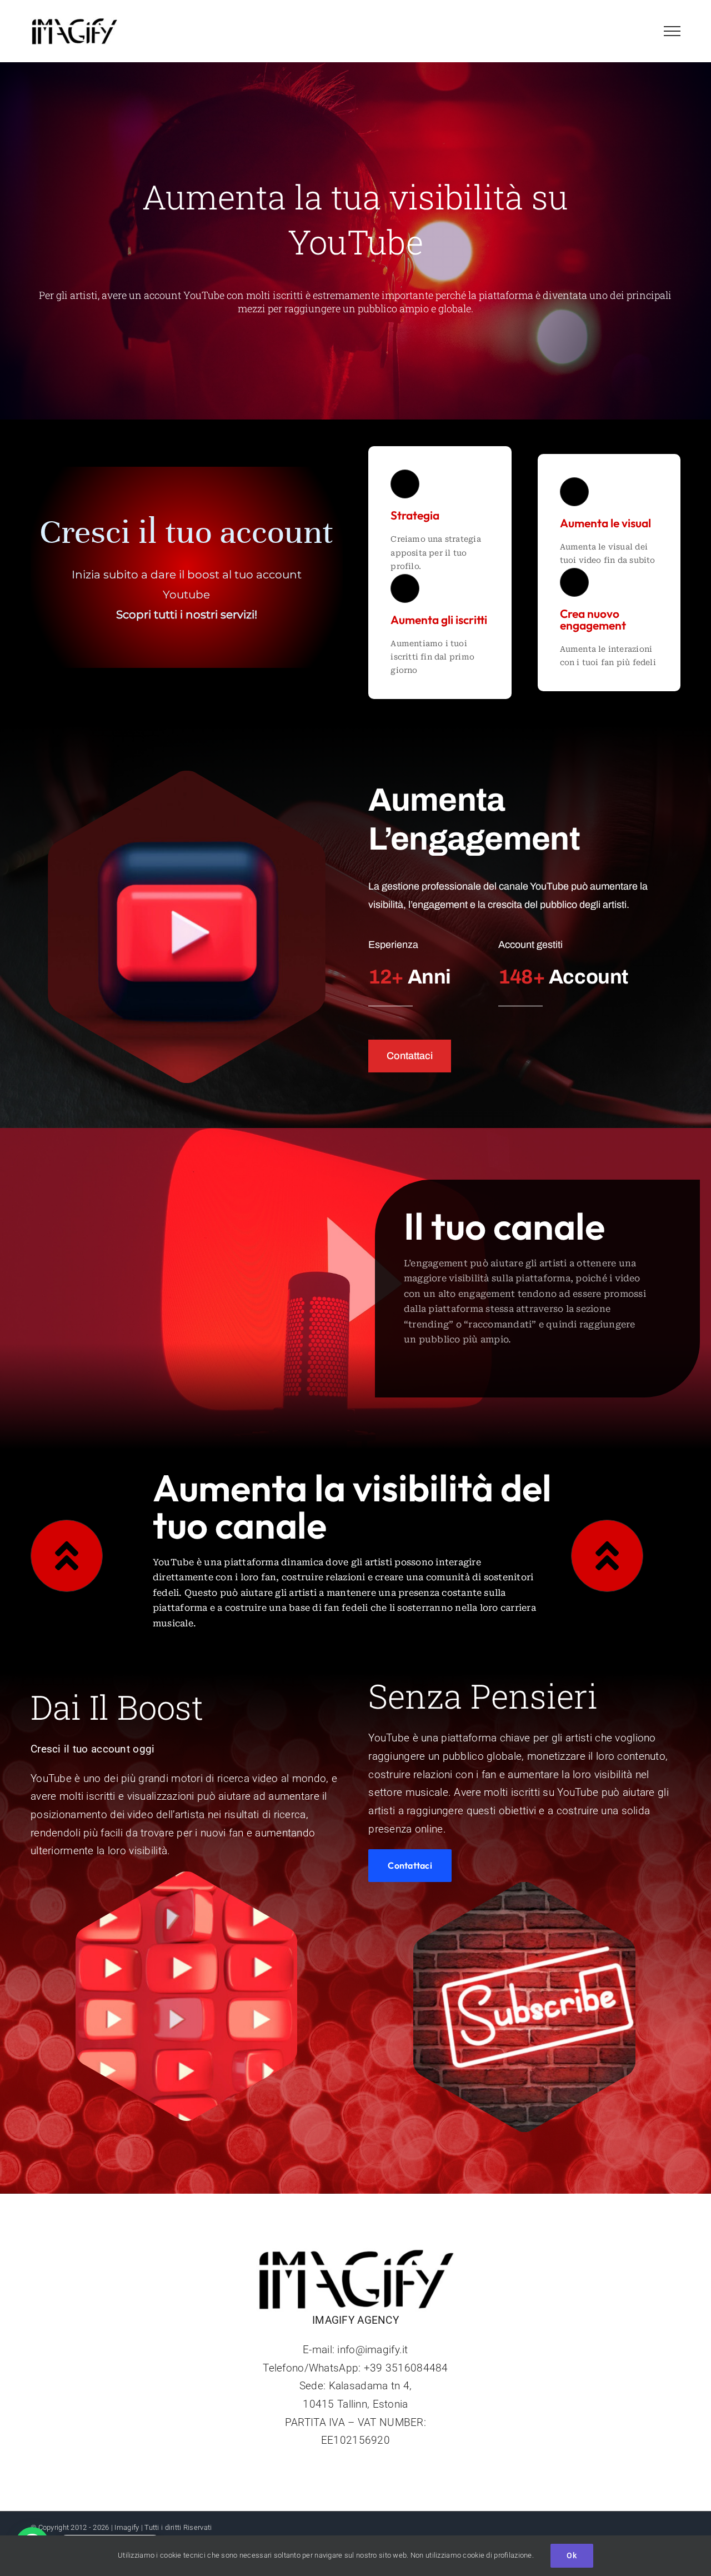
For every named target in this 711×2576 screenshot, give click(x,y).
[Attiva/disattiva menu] (672, 31)
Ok (572, 2555)
